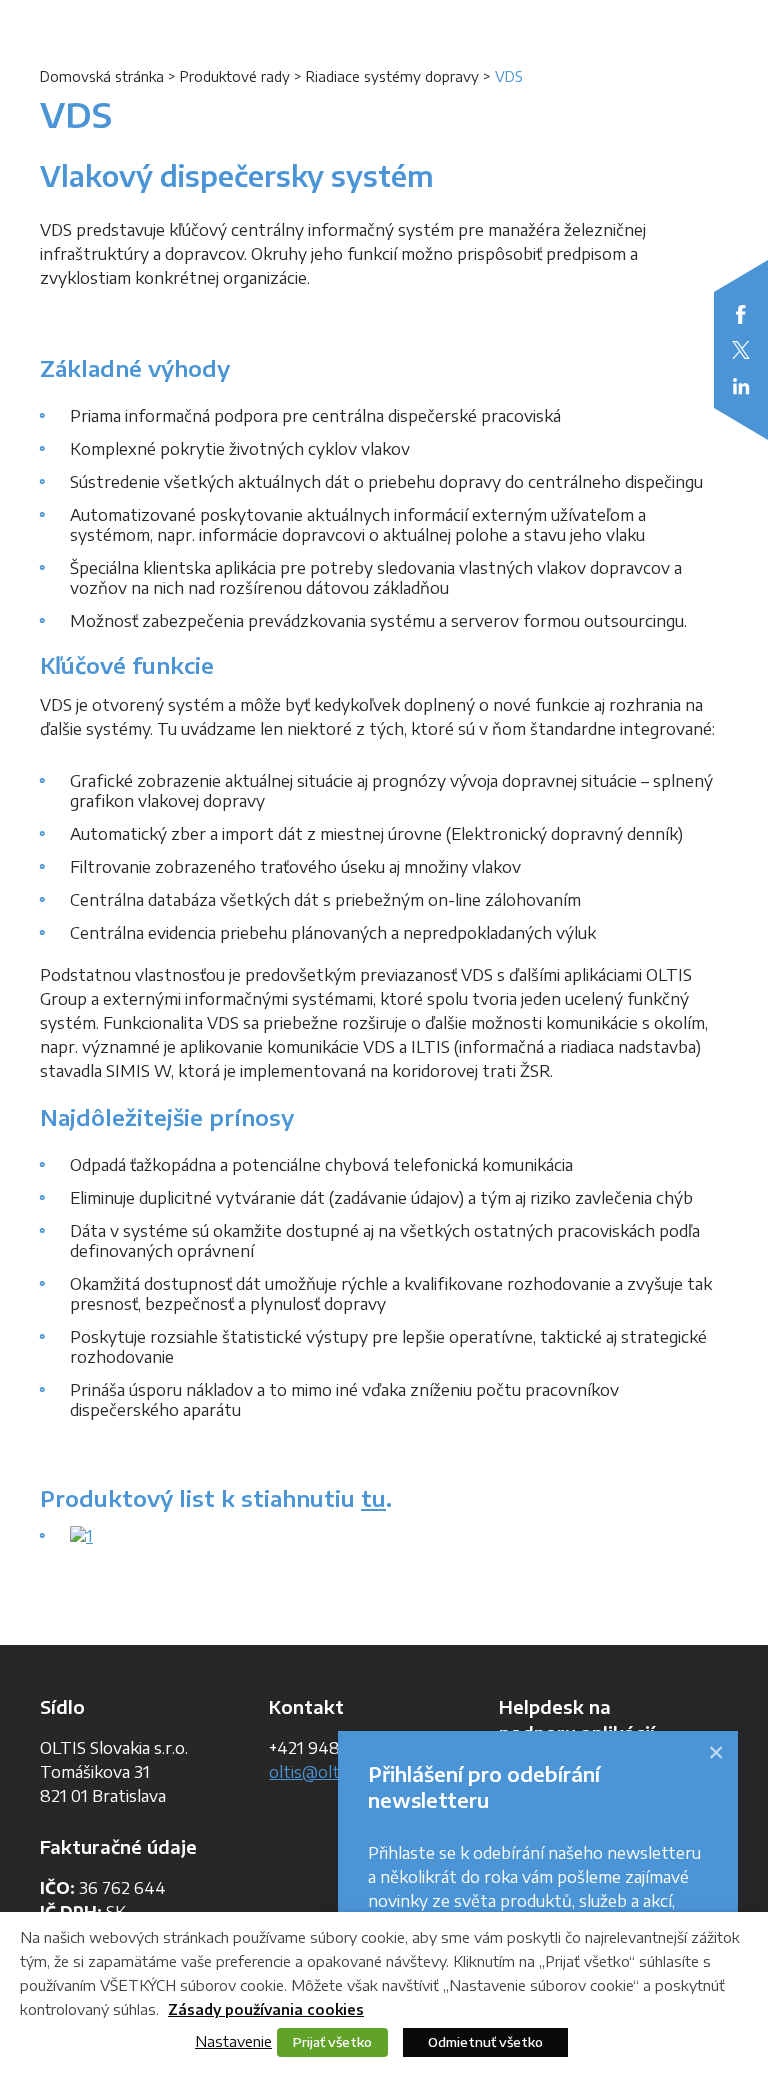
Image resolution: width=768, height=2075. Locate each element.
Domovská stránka (102, 76)
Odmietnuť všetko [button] (485, 2042)
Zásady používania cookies (266, 2009)
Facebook (741, 314)
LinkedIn (741, 386)
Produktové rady (235, 76)
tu (373, 1498)
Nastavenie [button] (233, 2041)
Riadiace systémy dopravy (392, 76)
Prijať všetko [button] (332, 2042)
